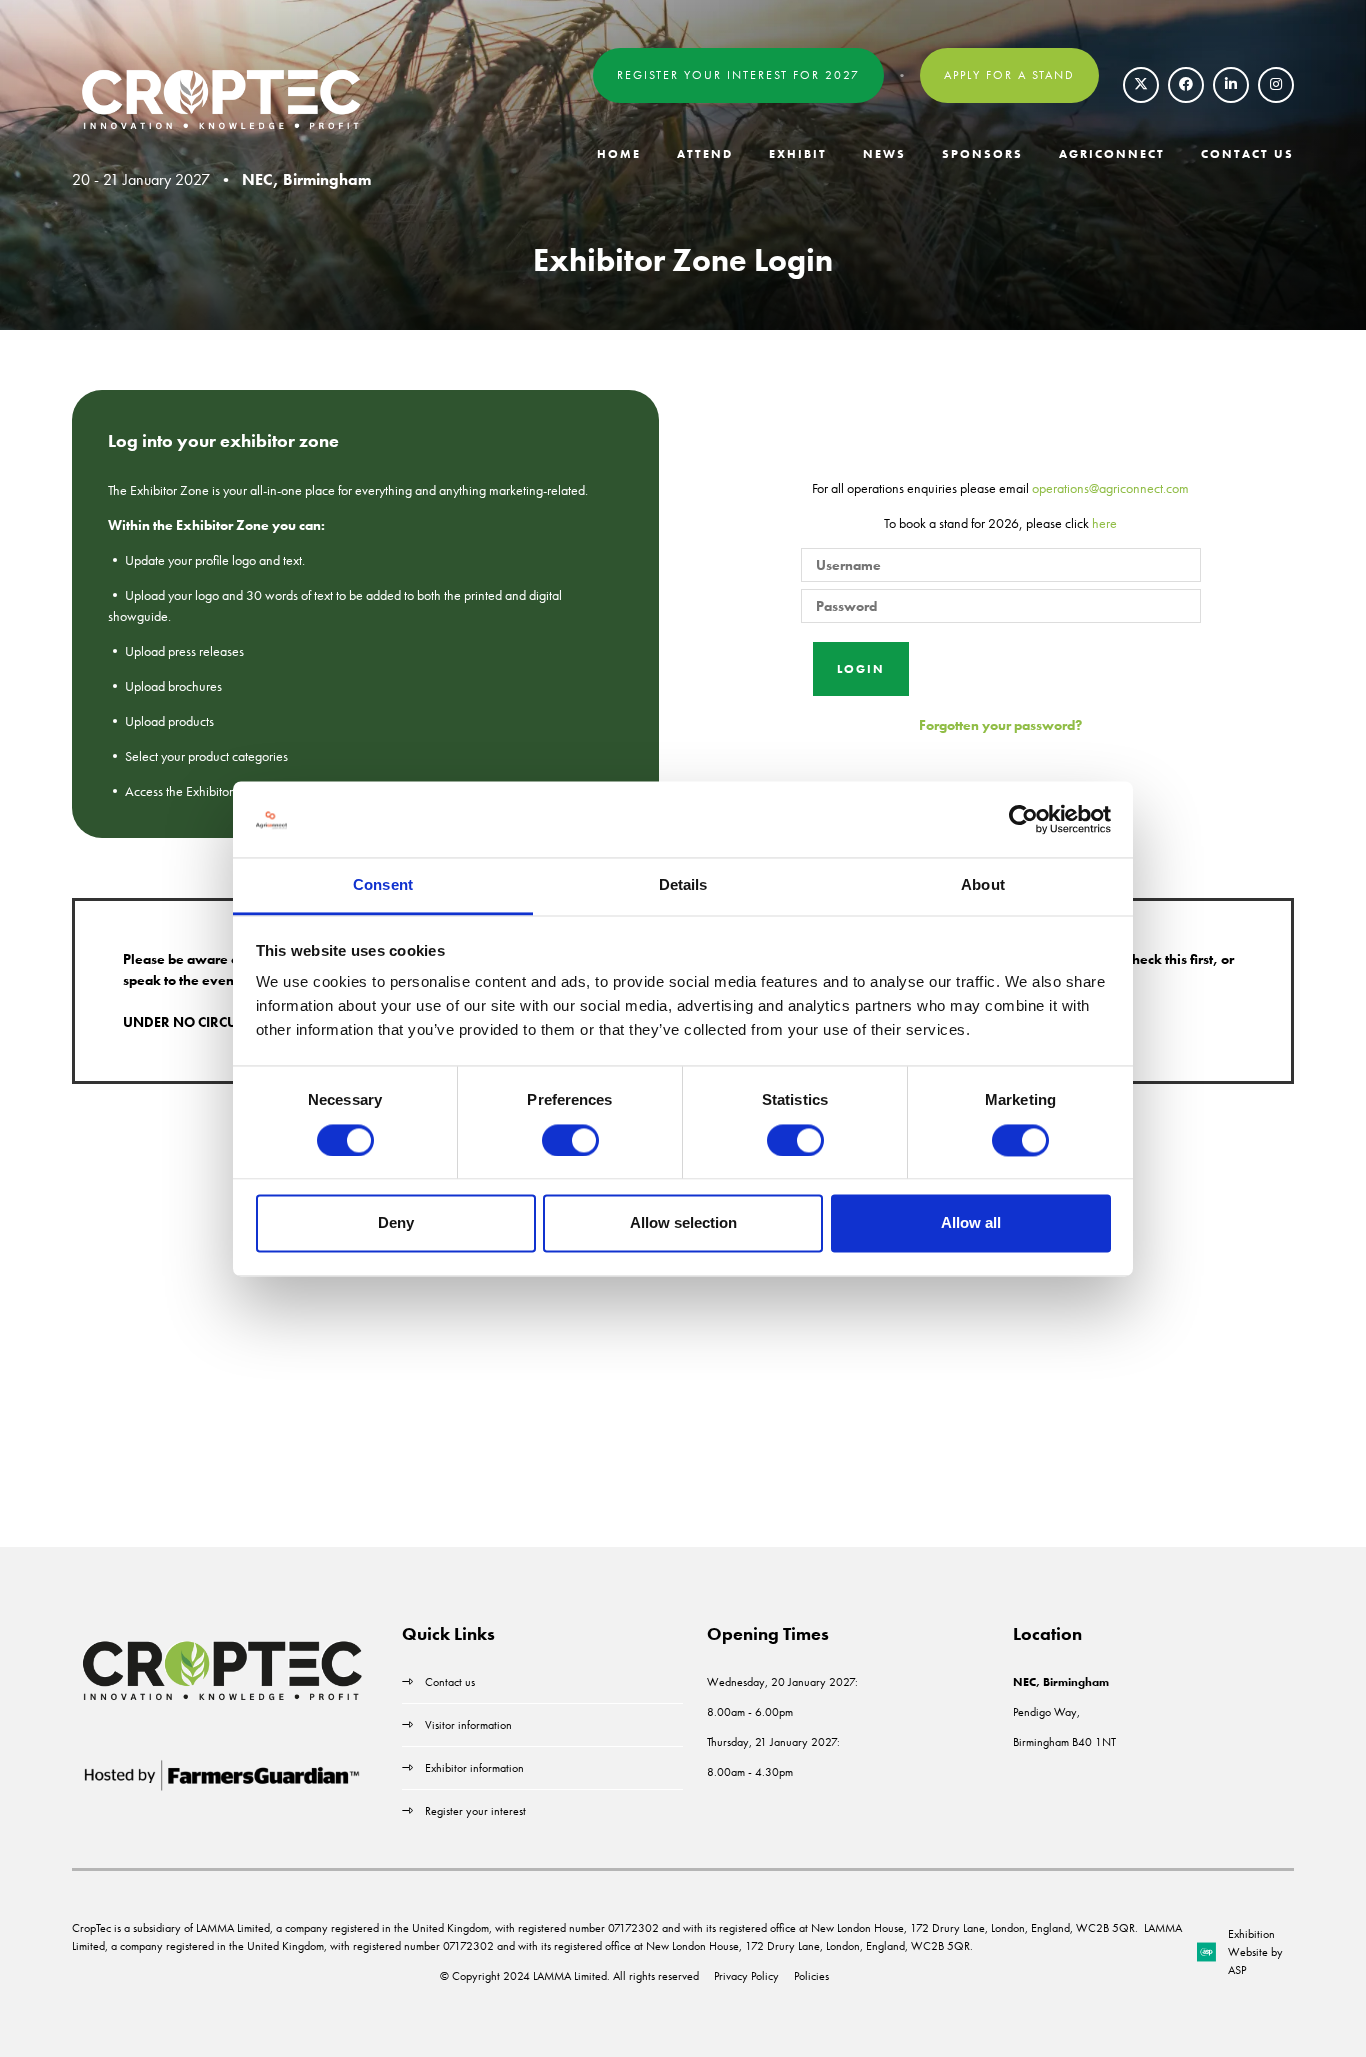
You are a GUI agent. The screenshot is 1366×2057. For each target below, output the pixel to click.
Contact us (450, 1682)
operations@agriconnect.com (1110, 488)
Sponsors (982, 154)
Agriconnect (1112, 154)
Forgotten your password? (1000, 725)
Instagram (1276, 85)
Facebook (1186, 85)
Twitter (1141, 85)
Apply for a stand (1009, 75)
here (1104, 523)
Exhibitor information (474, 1768)
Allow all (971, 1223)
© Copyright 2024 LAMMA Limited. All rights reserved (569, 1976)
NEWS (884, 154)
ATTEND (705, 154)
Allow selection (683, 1223)
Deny (396, 1223)
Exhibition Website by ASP (1255, 1952)
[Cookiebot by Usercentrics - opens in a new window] (1023, 819)
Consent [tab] (383, 885)
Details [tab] (683, 885)
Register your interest (477, 1811)
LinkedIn (1231, 85)
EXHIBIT (798, 154)
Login (861, 669)
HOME (619, 154)
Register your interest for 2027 (738, 75)
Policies (811, 1976)
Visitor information (468, 1725)
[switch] (570, 1140)
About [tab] (983, 885)
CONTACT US (1247, 154)
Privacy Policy (746, 1976)
